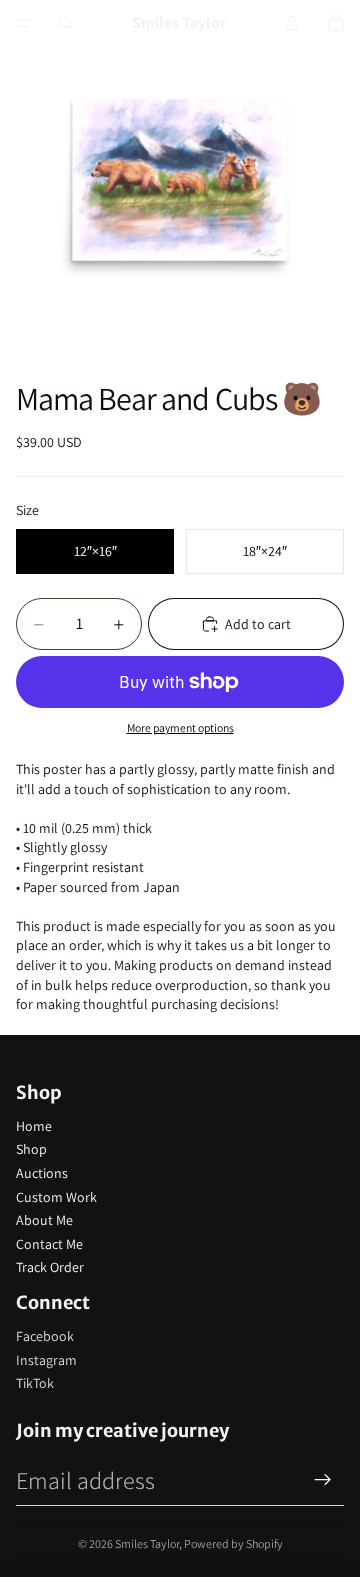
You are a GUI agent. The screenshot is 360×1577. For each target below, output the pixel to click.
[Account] (292, 23)
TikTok (35, 1383)
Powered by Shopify (233, 1543)
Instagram (46, 1360)
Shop (31, 1149)
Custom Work (56, 1197)
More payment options (180, 727)
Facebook (45, 1336)
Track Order (50, 1267)
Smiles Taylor (147, 1543)
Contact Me (49, 1244)
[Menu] (23, 23)
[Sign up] (323, 1480)
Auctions (42, 1173)
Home (34, 1126)
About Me (44, 1220)
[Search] (66, 23)
